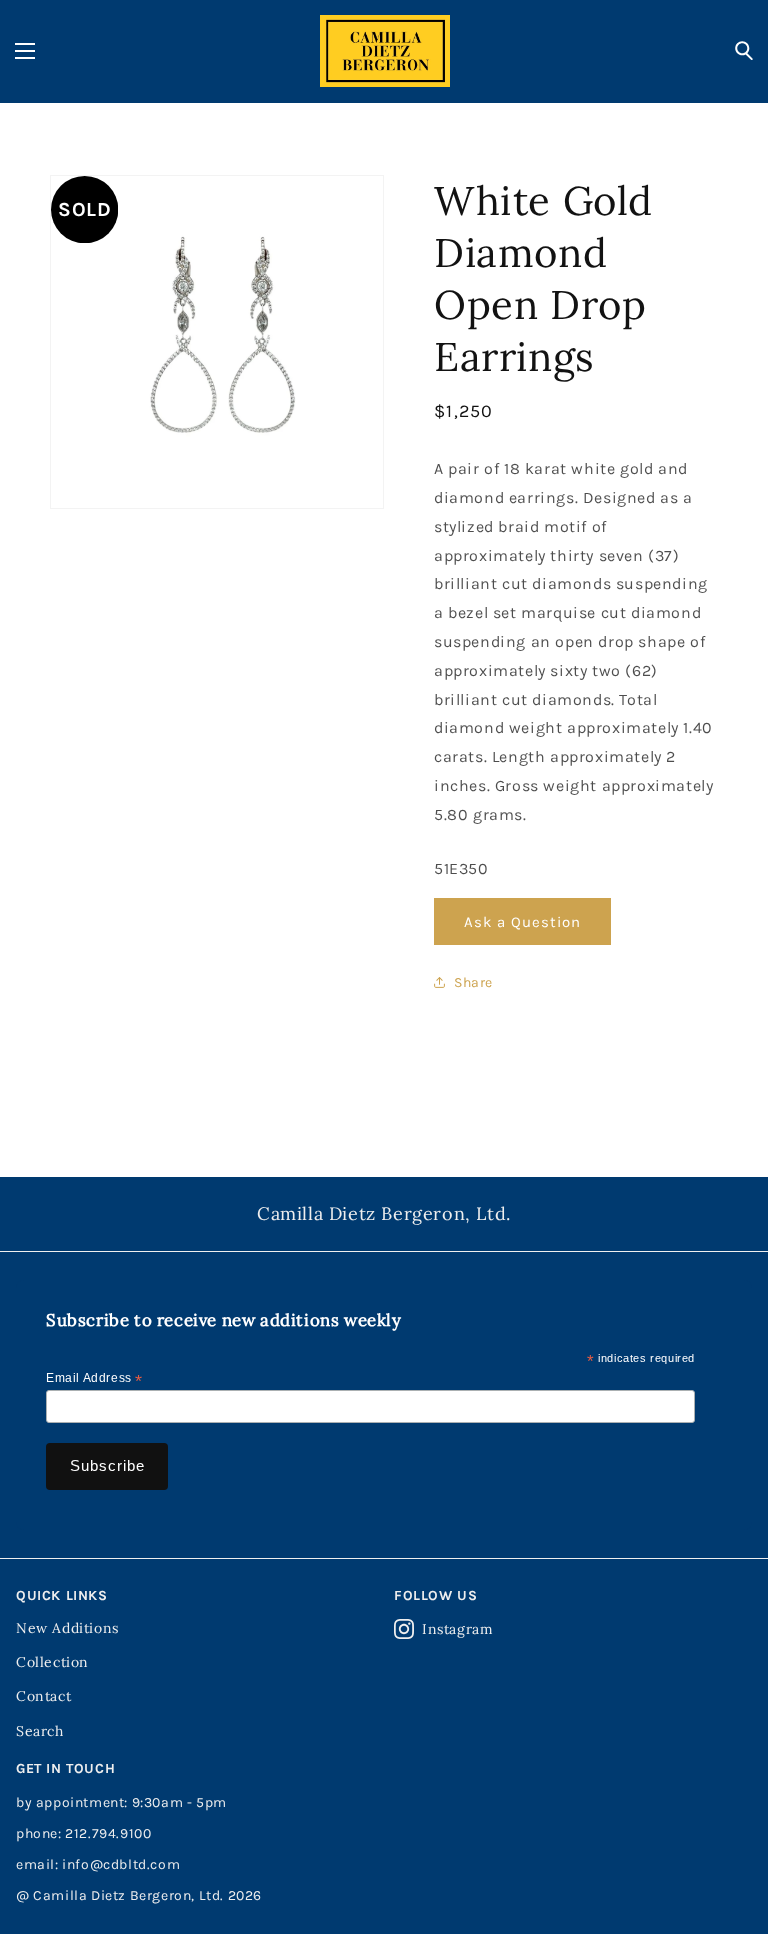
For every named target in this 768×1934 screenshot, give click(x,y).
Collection (52, 1662)
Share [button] (473, 982)
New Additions (67, 1628)
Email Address (94, 1379)
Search (40, 1731)
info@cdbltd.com (121, 1864)
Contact (43, 1696)
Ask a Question (522, 922)
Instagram (457, 1629)
